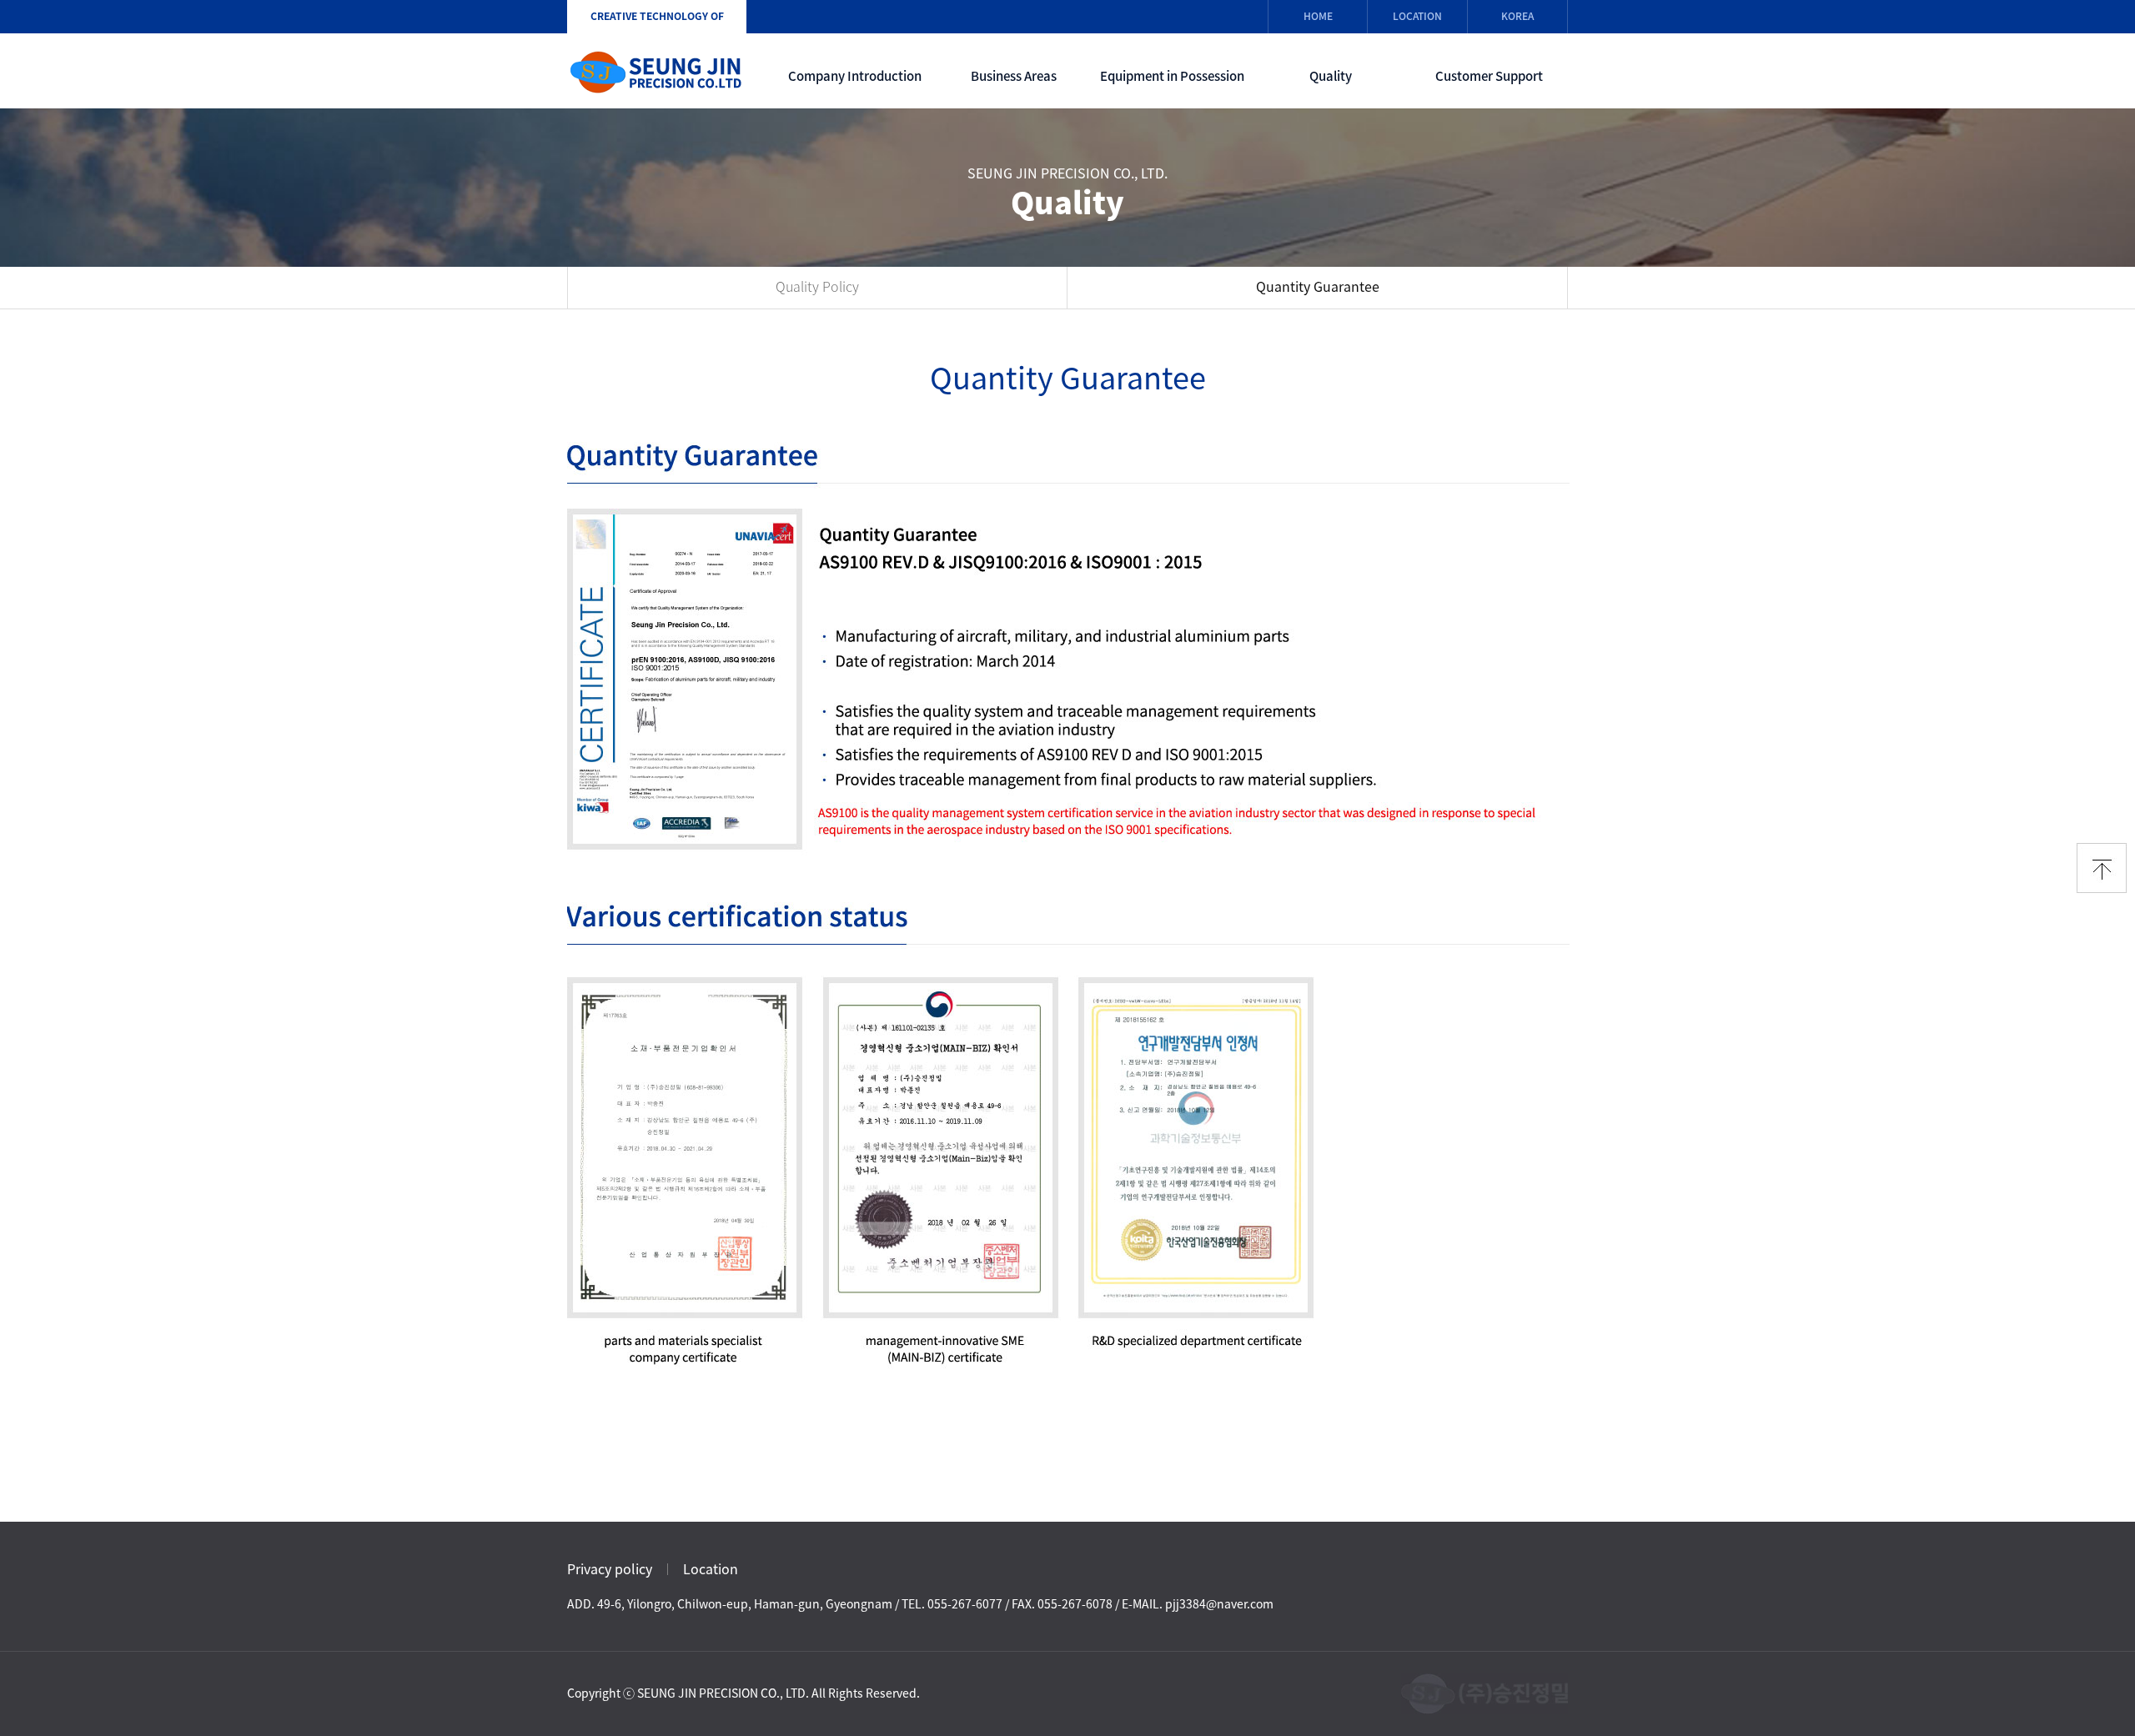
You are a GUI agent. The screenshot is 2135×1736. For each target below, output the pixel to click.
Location (711, 1569)
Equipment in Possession (1172, 76)
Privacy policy (610, 1569)
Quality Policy (817, 287)
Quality (1331, 76)
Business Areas (1014, 76)
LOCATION (1417, 16)
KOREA (1517, 16)
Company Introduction (855, 76)
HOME (1318, 16)
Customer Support (1489, 76)
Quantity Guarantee (1318, 287)
